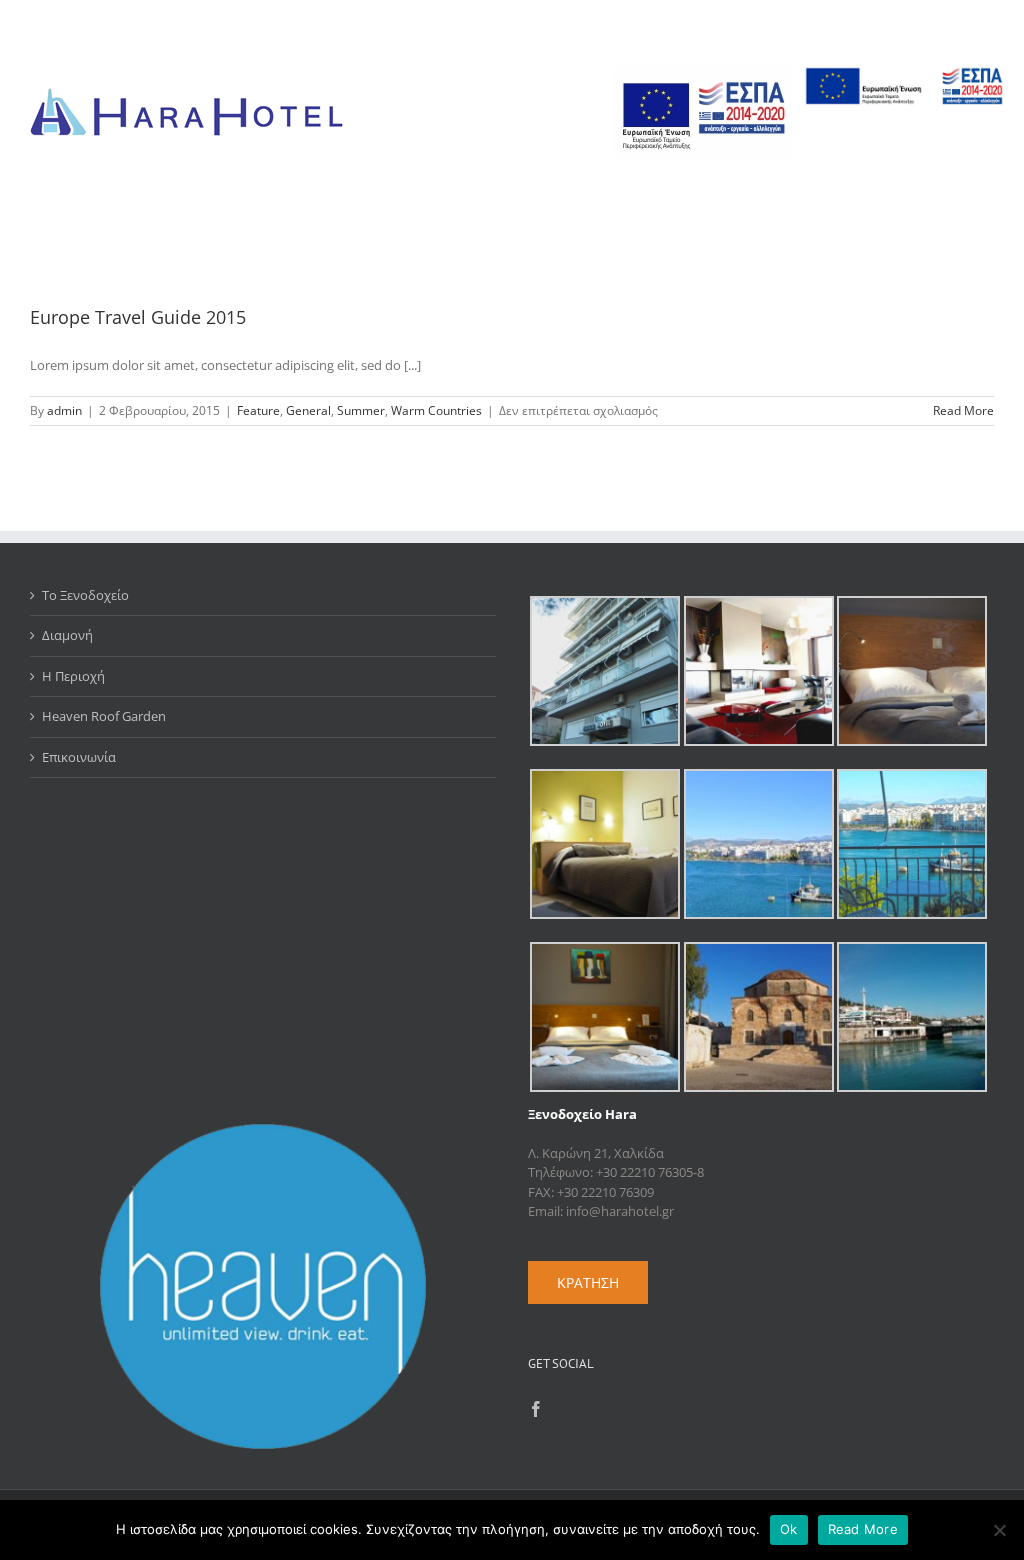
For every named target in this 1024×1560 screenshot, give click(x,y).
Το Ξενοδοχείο (85, 595)
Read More (963, 410)
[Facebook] (536, 1409)
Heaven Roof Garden (104, 716)
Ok (789, 1529)
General (308, 410)
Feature (258, 410)
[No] (999, 1530)
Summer (361, 410)
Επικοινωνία (79, 757)
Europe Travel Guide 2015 (138, 317)
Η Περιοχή (73, 676)
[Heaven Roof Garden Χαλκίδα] (263, 1133)
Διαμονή (67, 635)
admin (64, 410)
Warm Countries (436, 410)
